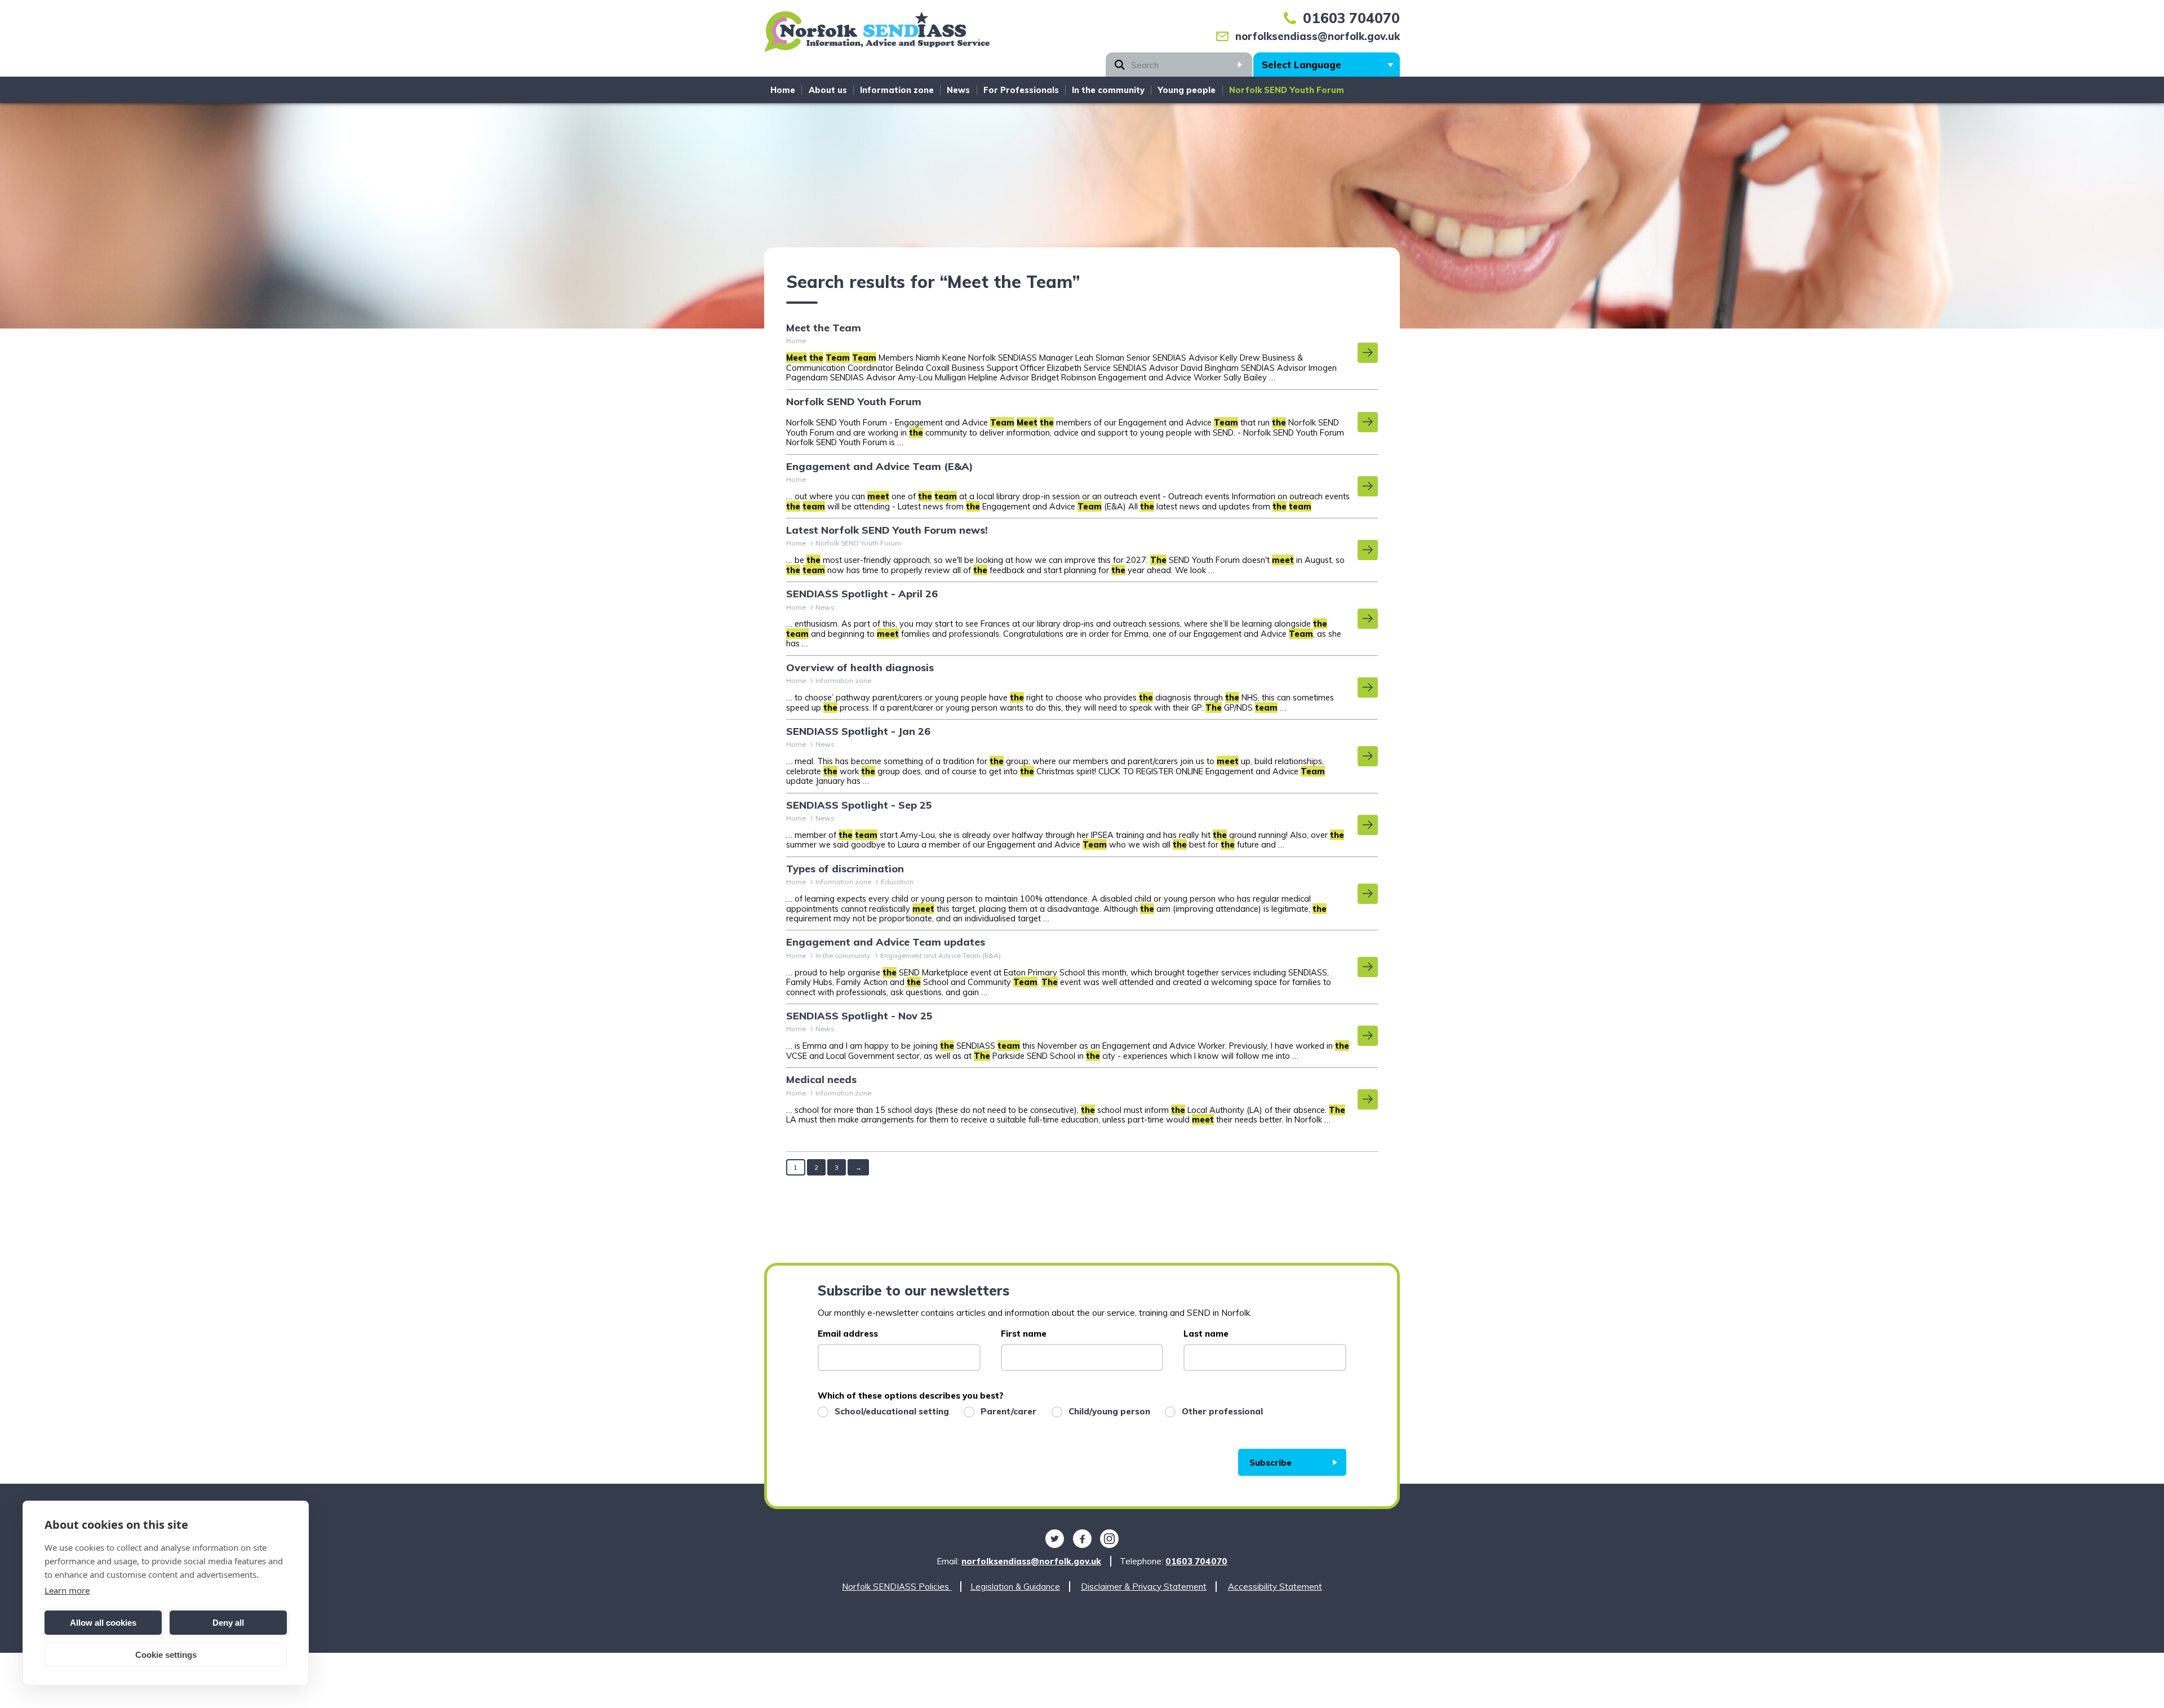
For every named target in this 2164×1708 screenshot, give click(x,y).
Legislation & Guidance (1015, 1587)
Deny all (228, 1623)
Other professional (1222, 1411)
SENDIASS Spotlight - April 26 (862, 594)
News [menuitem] (958, 90)
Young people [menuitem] (1187, 90)
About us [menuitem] (828, 90)
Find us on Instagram (1110, 1539)
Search (1240, 65)
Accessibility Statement (1275, 1587)
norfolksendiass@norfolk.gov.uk (1318, 36)
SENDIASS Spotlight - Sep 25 (859, 805)
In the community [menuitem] (1108, 90)
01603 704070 (1351, 18)
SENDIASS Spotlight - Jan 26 (858, 731)
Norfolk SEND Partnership (877, 36)
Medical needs (821, 1080)
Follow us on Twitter (1054, 1539)
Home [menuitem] (783, 90)
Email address (848, 1334)
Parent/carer (1008, 1411)
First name (1024, 1334)
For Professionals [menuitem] (1021, 90)
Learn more (67, 1590)
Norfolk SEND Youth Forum (854, 402)
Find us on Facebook (1082, 1539)
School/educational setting (892, 1411)
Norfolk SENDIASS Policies (897, 1587)
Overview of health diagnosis (860, 668)
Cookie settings (166, 1655)
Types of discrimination (845, 869)
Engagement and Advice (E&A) (880, 467)
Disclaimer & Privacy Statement (1144, 1587)
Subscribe (1271, 1463)
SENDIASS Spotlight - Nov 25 (859, 1016)
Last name (1206, 1334)
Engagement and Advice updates (886, 942)
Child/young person (1109, 1411)
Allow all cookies (103, 1623)
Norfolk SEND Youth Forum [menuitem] (1287, 90)
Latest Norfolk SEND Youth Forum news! (887, 530)
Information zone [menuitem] (897, 90)
